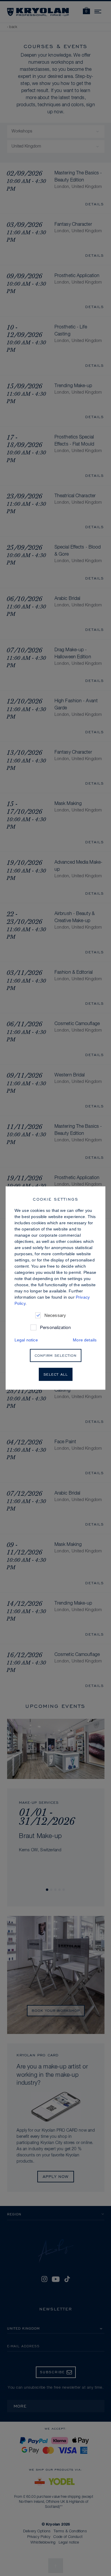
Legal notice (26, 1340)
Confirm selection (56, 1355)
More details (85, 1340)
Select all (56, 1374)
